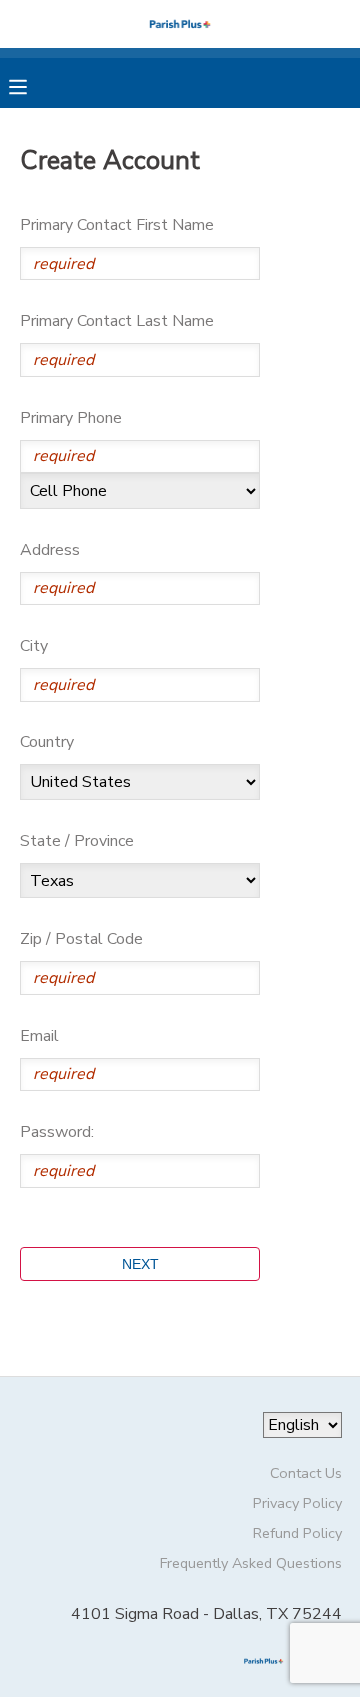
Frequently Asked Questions (251, 1563)
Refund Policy (297, 1533)
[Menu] (33, 85)
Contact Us (306, 1473)
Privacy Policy (297, 1503)
